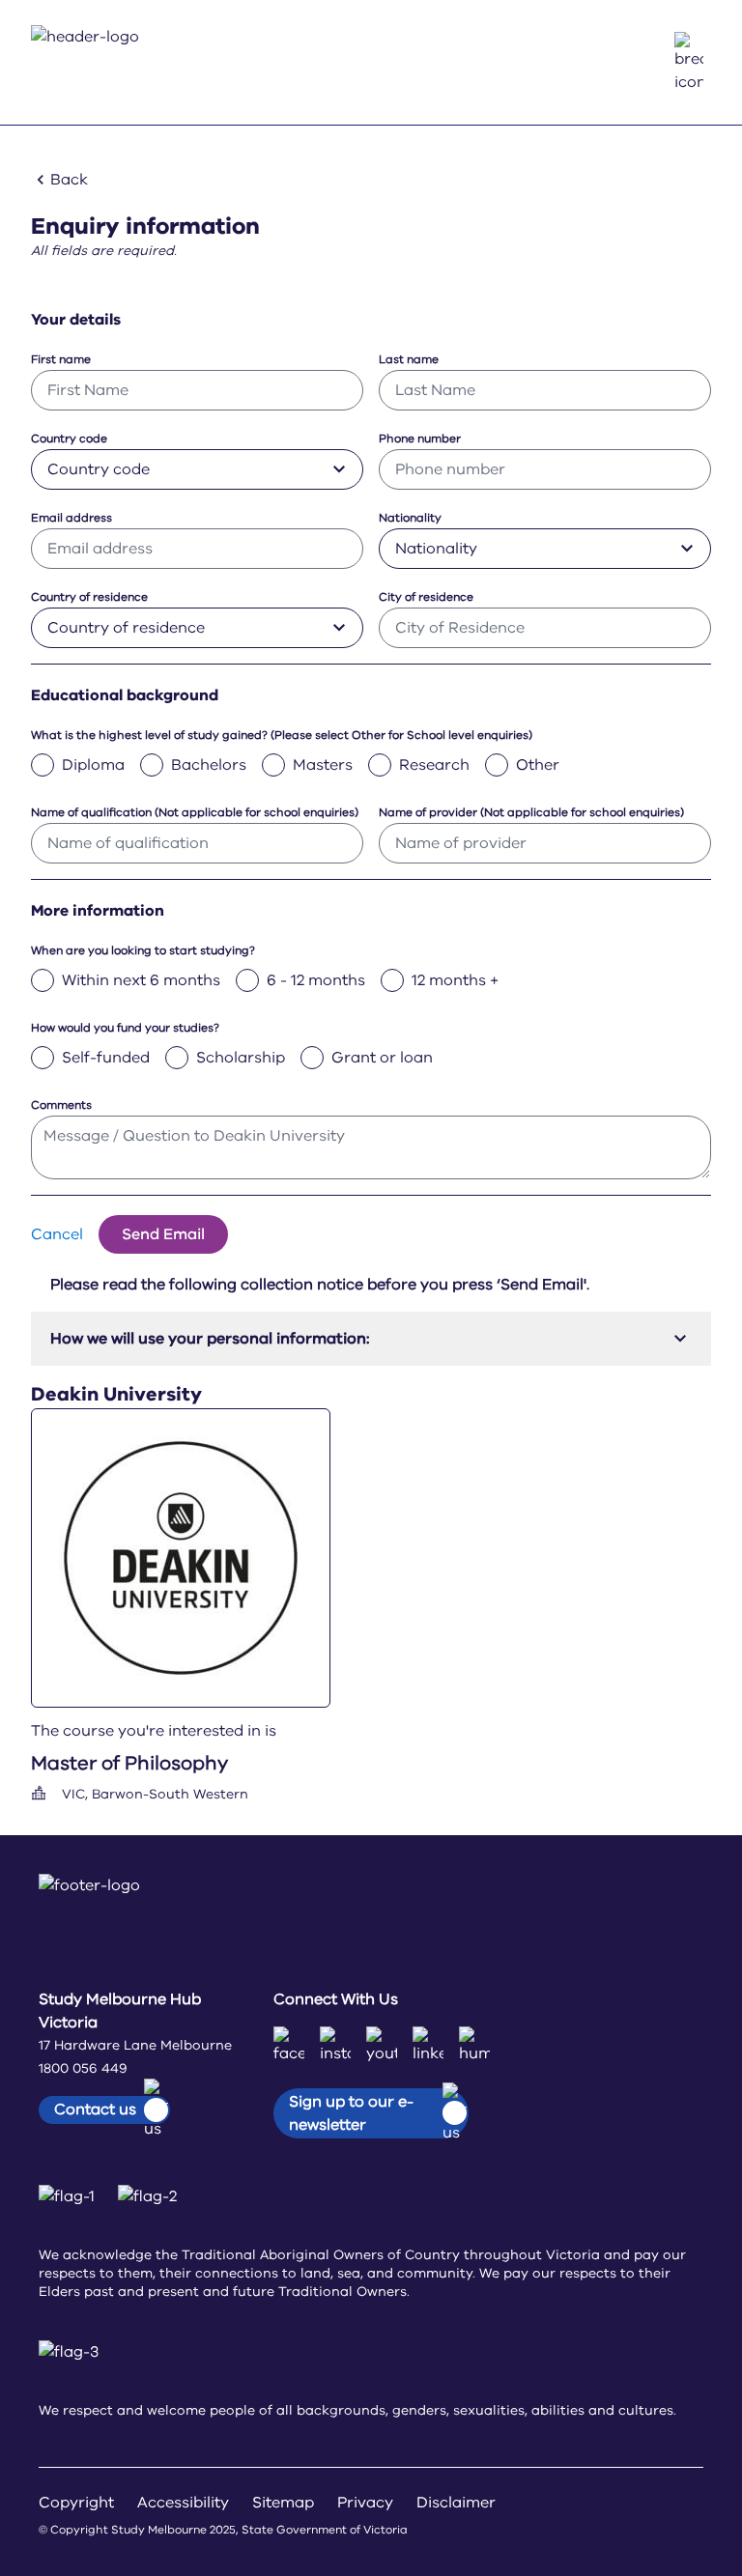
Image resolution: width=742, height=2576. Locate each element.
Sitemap (283, 2503)
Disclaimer (456, 2503)
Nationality (410, 518)
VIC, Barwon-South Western (155, 1794)
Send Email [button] (163, 1234)
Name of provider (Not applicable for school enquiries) (531, 812)
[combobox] (197, 469)
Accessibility (183, 2503)
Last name (409, 359)
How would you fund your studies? (125, 1028)
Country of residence (89, 597)
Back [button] (69, 180)
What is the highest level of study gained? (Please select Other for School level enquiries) (282, 735)
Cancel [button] (57, 1234)
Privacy (365, 2503)
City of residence (426, 597)
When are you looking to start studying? (143, 950)
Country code (69, 439)
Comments (61, 1105)
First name (61, 359)
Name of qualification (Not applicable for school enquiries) (195, 812)
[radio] (43, 765)
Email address (71, 518)
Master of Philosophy (129, 1763)
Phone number (420, 439)
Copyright (76, 2503)
